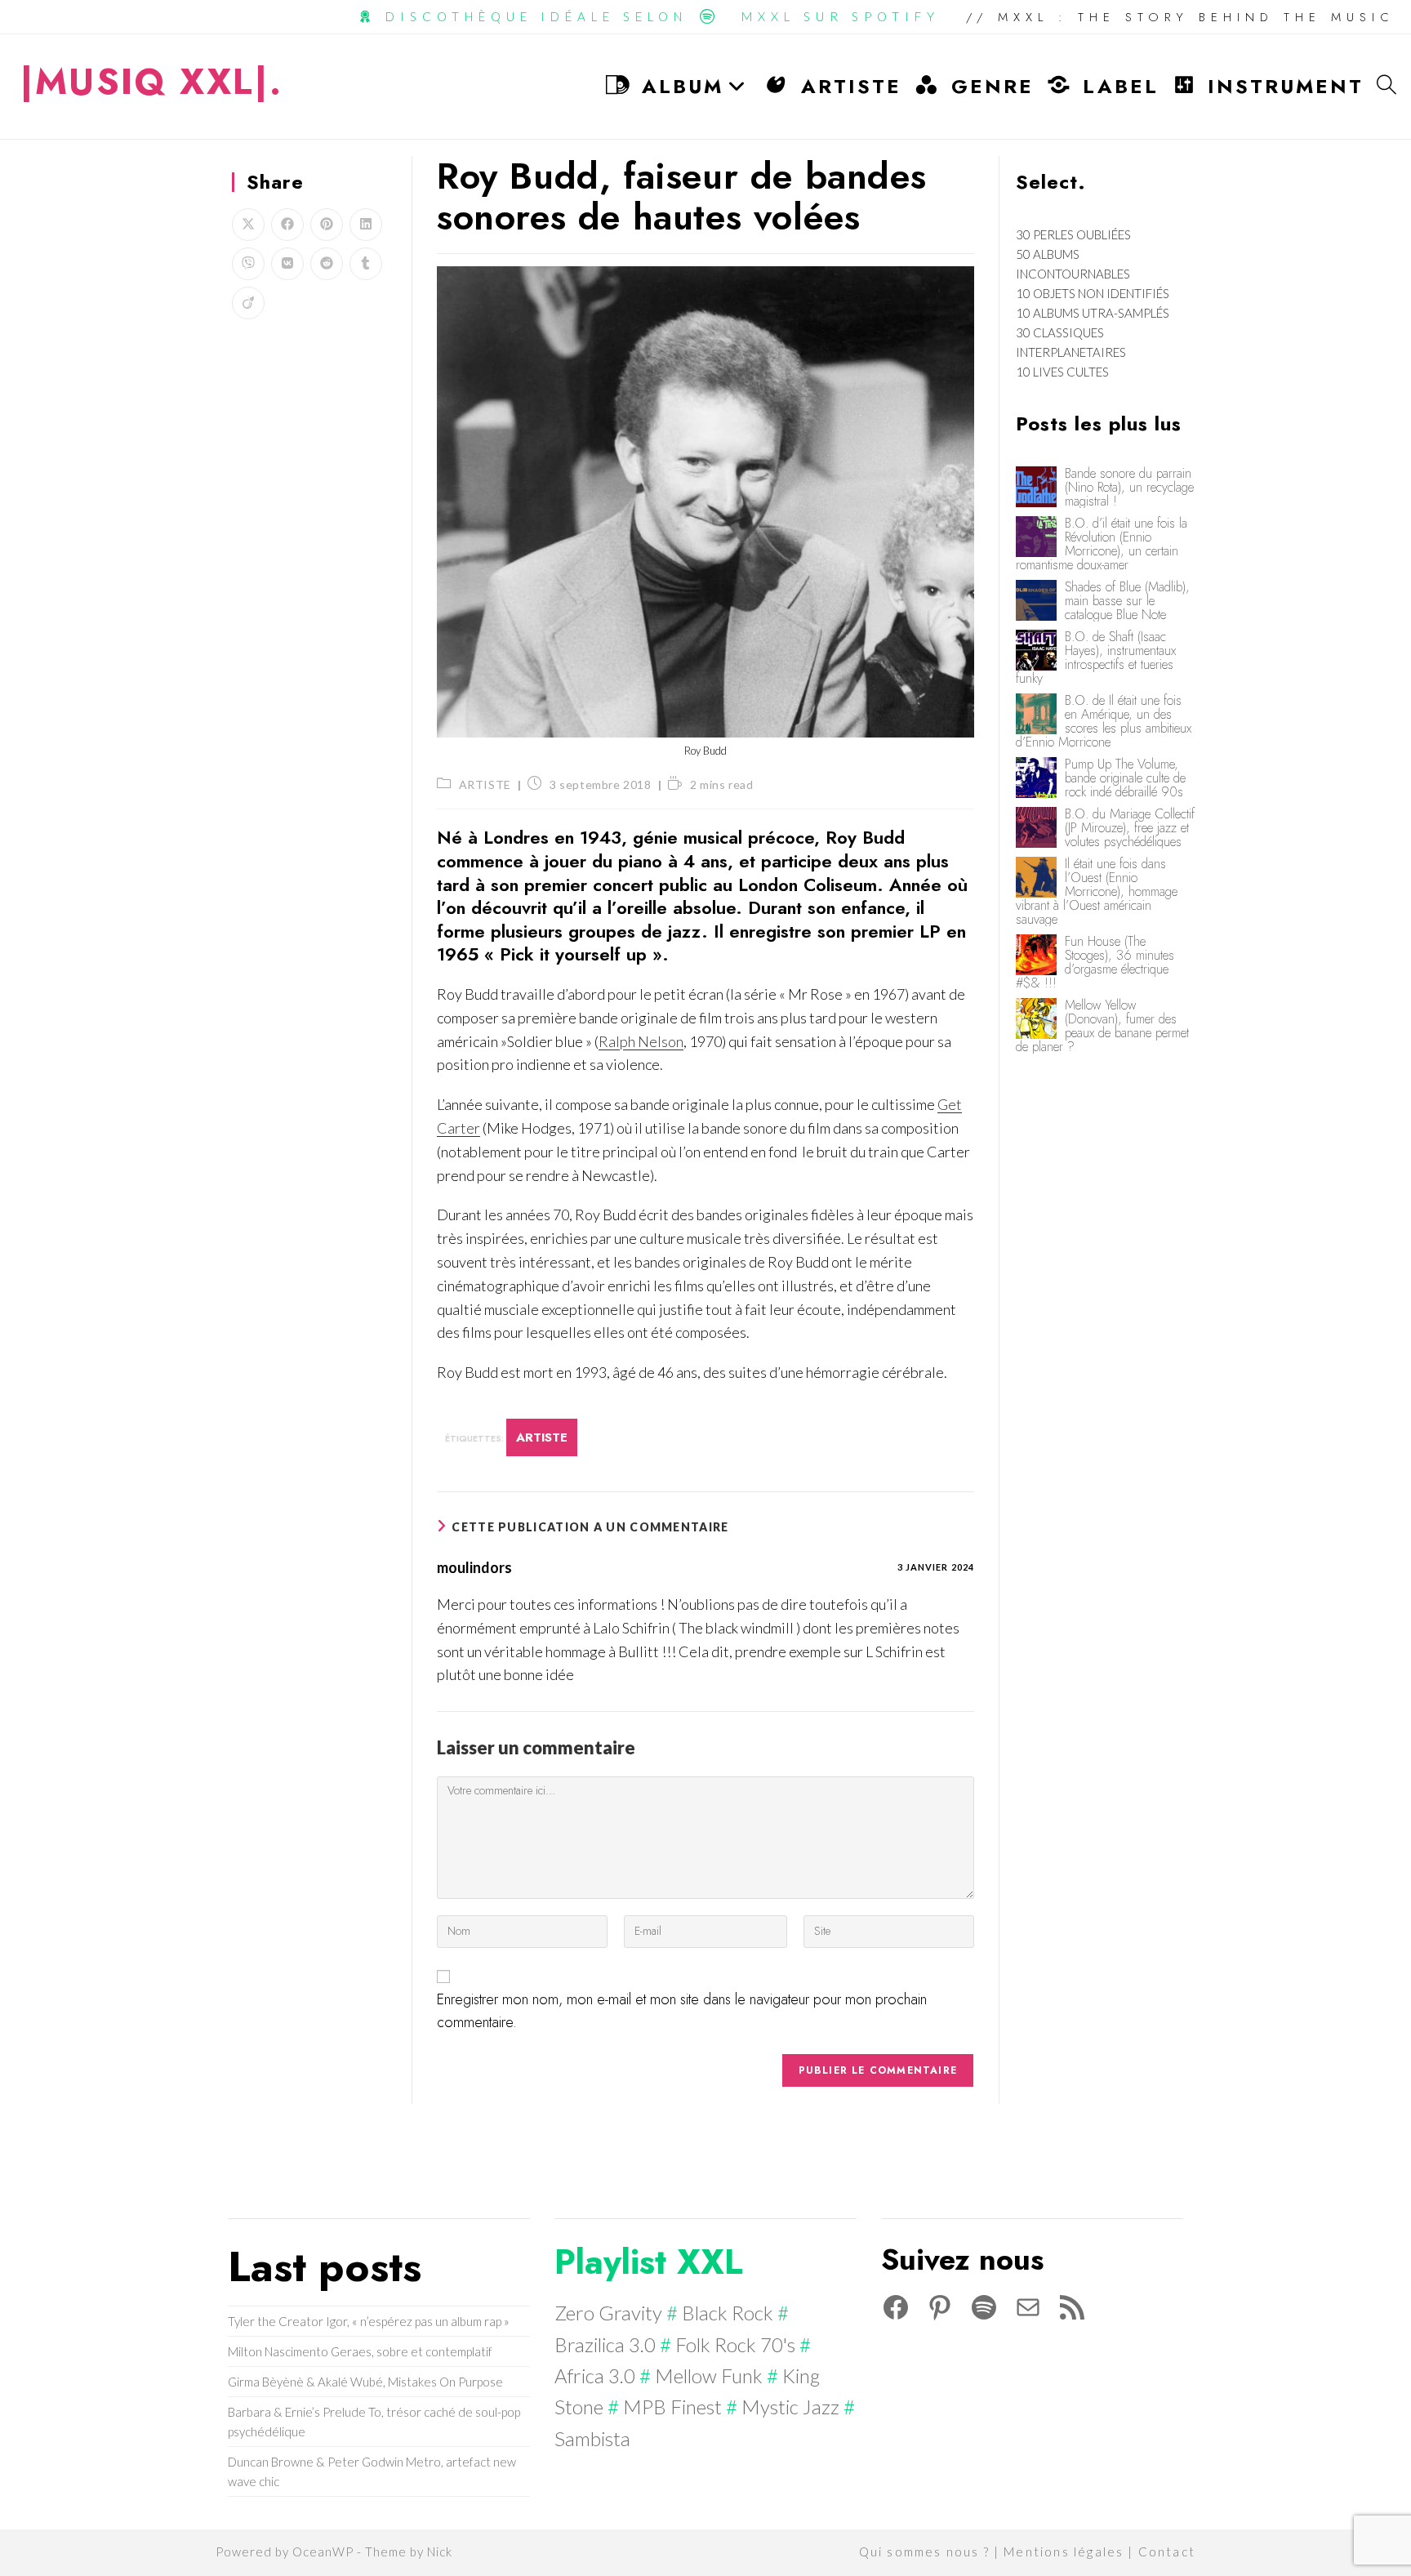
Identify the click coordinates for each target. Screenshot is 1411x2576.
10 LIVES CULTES (1062, 372)
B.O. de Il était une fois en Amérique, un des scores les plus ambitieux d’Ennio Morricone (1104, 721)
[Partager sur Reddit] (327, 264)
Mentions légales (1064, 2551)
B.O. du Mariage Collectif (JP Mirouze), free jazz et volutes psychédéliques (1130, 828)
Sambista (592, 2438)
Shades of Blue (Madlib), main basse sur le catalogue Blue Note (1127, 601)
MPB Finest (672, 2407)
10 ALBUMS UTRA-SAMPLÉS (1093, 313)
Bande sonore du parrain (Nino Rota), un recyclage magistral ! (1129, 487)
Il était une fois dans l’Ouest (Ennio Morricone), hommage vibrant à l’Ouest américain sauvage (1097, 891)
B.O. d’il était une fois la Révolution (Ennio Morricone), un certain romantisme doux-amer (1102, 544)
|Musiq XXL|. (151, 82)
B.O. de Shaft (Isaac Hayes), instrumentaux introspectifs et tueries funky (1096, 657)
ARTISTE (485, 784)
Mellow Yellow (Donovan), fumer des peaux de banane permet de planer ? (1102, 1026)
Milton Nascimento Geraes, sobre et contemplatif (360, 2351)
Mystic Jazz (790, 2407)
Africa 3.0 (595, 2375)
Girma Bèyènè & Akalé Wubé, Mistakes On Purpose (365, 2382)
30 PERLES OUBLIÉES (1073, 234)
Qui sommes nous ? (924, 2551)
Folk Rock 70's (735, 2344)
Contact (1167, 2551)
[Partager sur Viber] (248, 264)
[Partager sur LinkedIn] (366, 225)
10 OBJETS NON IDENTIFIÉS (1093, 293)
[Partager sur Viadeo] (248, 303)
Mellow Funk (709, 2375)
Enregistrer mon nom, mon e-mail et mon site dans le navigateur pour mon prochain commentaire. (682, 2011)
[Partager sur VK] (287, 264)
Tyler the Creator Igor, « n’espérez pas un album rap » (369, 2321)
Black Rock (728, 2313)
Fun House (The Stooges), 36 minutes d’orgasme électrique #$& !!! (1095, 962)
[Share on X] (248, 225)
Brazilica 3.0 (605, 2344)
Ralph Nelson (641, 1041)
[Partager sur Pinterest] (327, 225)
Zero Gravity (608, 2313)
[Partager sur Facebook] (287, 225)
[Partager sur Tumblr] (366, 264)
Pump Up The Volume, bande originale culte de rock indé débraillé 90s (1125, 778)
